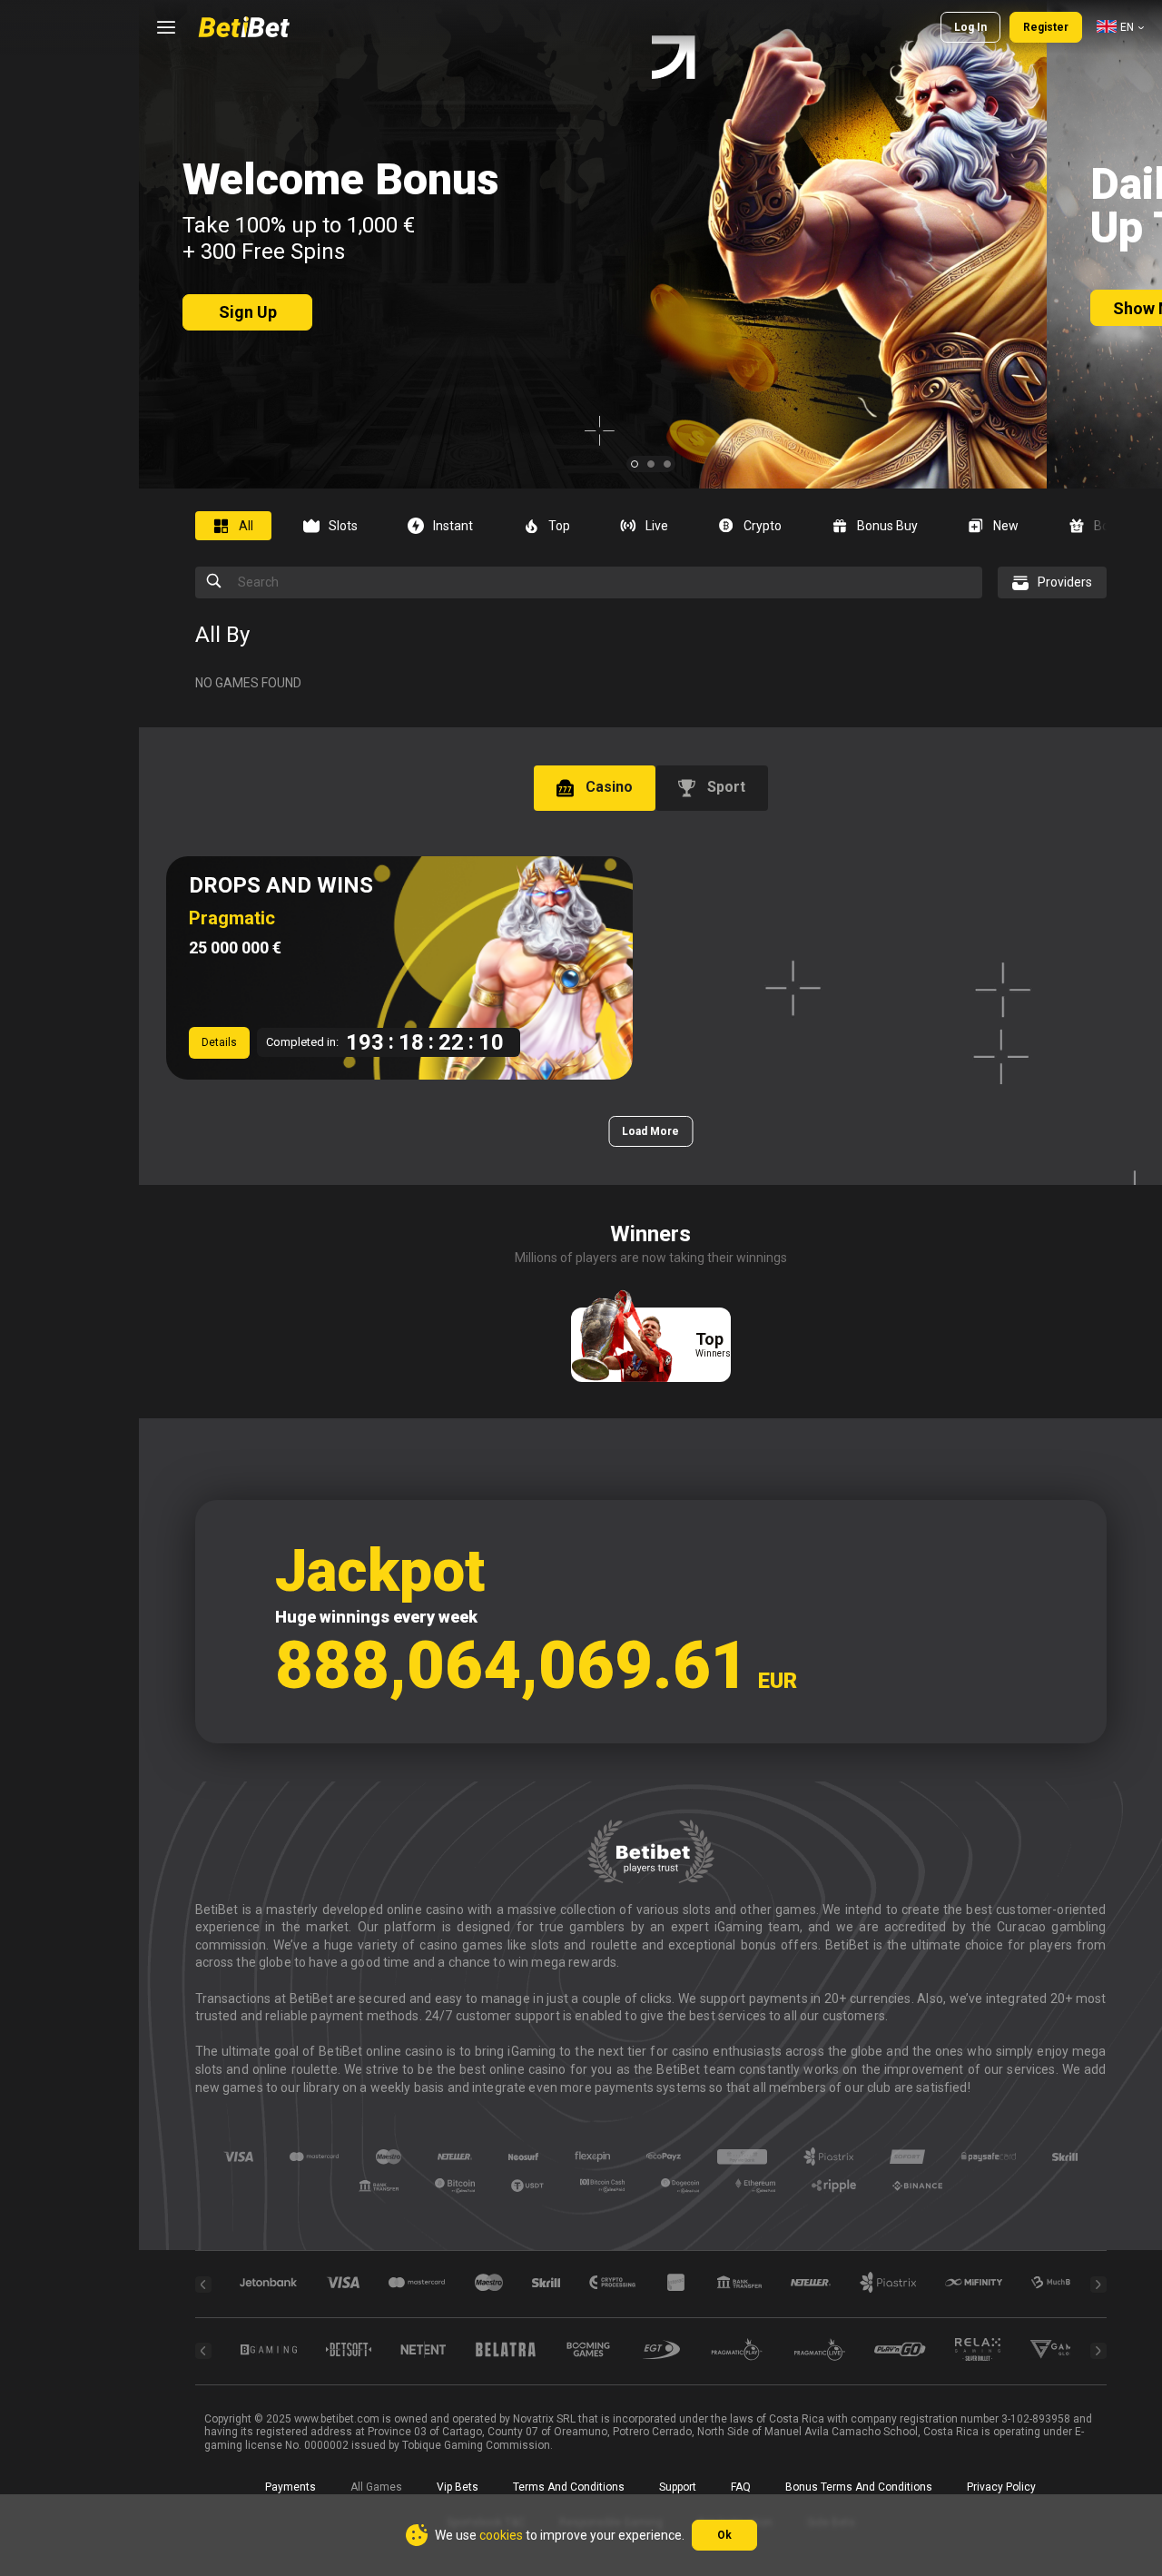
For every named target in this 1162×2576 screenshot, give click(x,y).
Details (219, 1042)
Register (1046, 27)
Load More (650, 1131)
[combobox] (1120, 27)
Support (678, 2487)
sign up (248, 312)
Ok (724, 2535)
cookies (501, 2535)
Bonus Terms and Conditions (859, 2487)
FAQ (741, 2487)
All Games (376, 2487)
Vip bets (458, 2487)
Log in (970, 27)
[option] (240, 526)
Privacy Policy (1001, 2487)
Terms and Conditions (569, 2487)
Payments (290, 2487)
